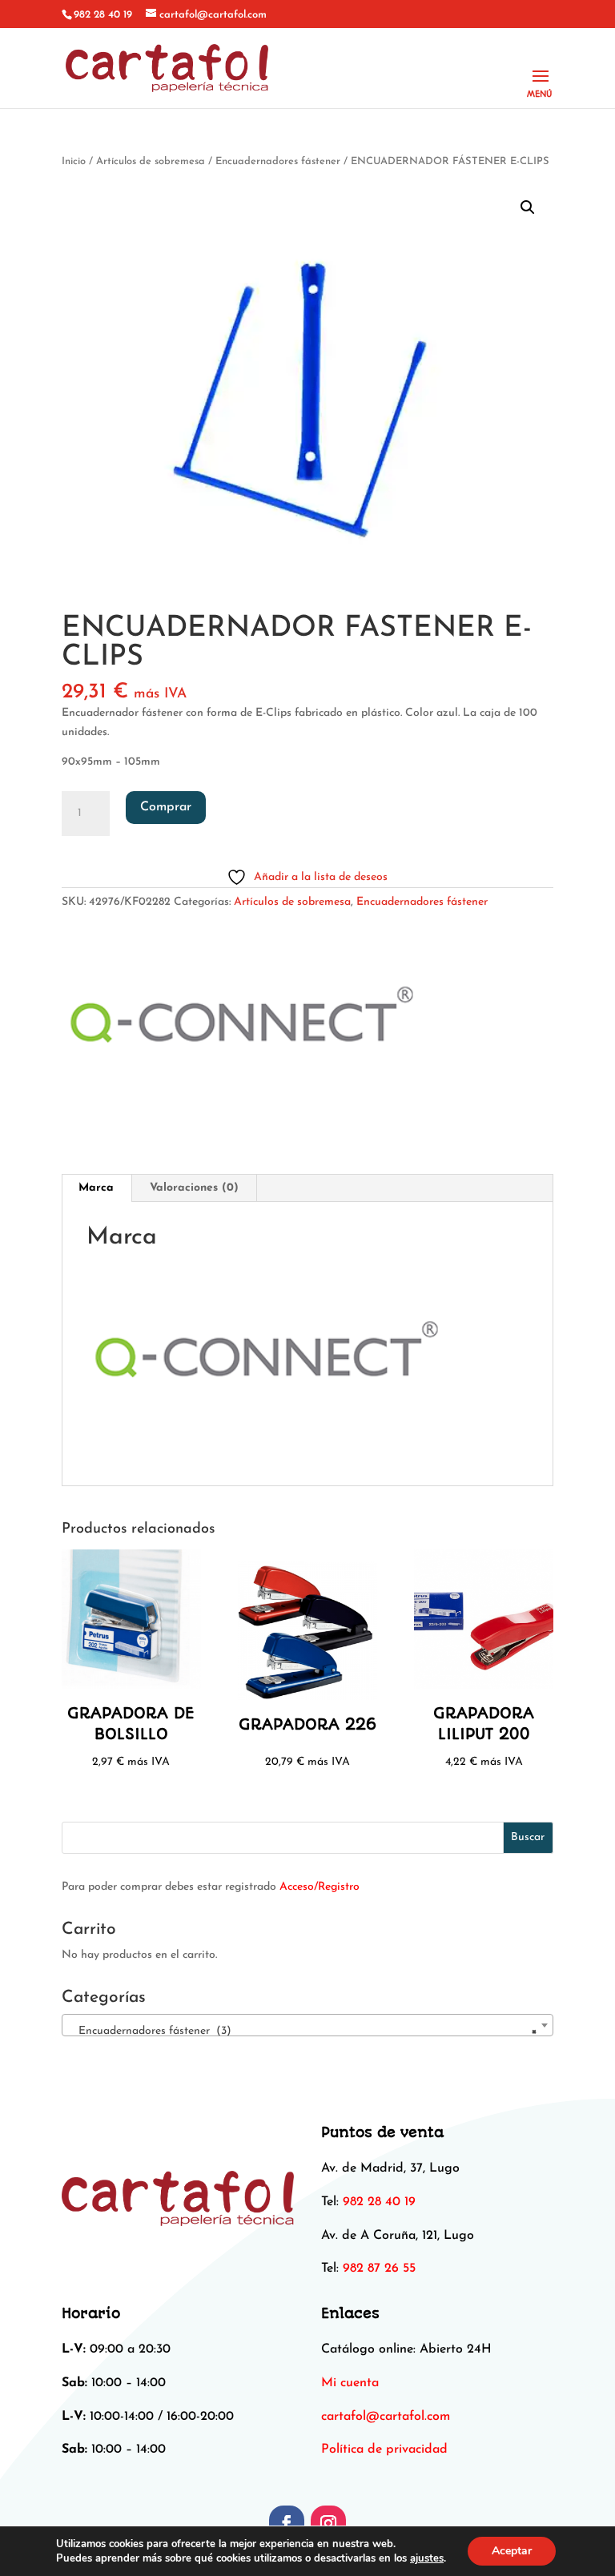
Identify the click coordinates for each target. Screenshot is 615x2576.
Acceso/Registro (320, 1887)
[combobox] (307, 2025)
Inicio (74, 161)
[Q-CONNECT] (245, 1025)
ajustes (427, 2558)
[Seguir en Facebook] (287, 2523)
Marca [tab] (96, 1188)
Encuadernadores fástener (278, 161)
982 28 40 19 (103, 15)
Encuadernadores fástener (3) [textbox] (303, 2031)
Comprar (166, 807)
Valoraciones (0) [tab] (194, 1188)
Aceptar (512, 2551)
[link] (386, 2417)
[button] (528, 207)
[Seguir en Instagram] (328, 2523)
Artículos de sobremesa (151, 161)
